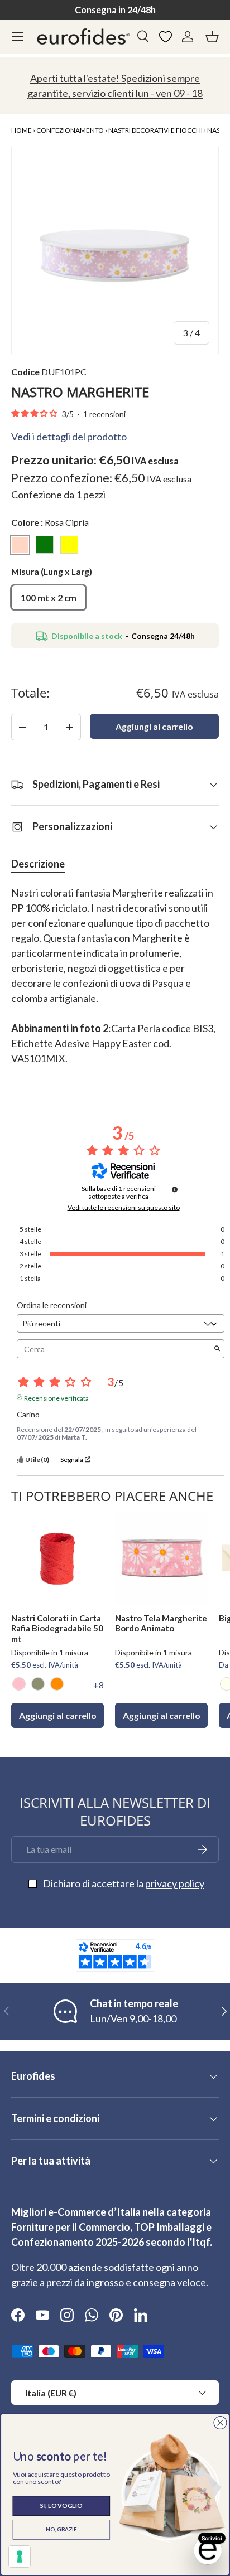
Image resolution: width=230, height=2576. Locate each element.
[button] (212, 37)
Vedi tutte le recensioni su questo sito (124, 1208)
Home (21, 130)
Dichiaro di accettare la (124, 1883)
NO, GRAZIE (61, 2530)
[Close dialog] (220, 2423)
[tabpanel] (115, 983)
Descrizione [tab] (38, 864)
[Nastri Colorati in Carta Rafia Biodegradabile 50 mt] (57, 1558)
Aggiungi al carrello (154, 726)
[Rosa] (19, 1684)
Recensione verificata (56, 1397)
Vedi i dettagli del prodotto (69, 437)
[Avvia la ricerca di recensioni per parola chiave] (217, 1349)
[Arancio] (57, 1684)
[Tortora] (38, 1684)
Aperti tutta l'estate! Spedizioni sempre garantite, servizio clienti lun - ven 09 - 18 (115, 86)
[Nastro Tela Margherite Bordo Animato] (161, 1558)
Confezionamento (70, 130)
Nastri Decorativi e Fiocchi (155, 130)
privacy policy (175, 1883)
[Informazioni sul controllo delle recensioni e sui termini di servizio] (175, 1189)
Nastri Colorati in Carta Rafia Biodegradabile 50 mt (57, 1629)
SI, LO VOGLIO (61, 2505)
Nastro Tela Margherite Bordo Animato (161, 1623)
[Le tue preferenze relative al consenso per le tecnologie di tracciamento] (20, 2556)
